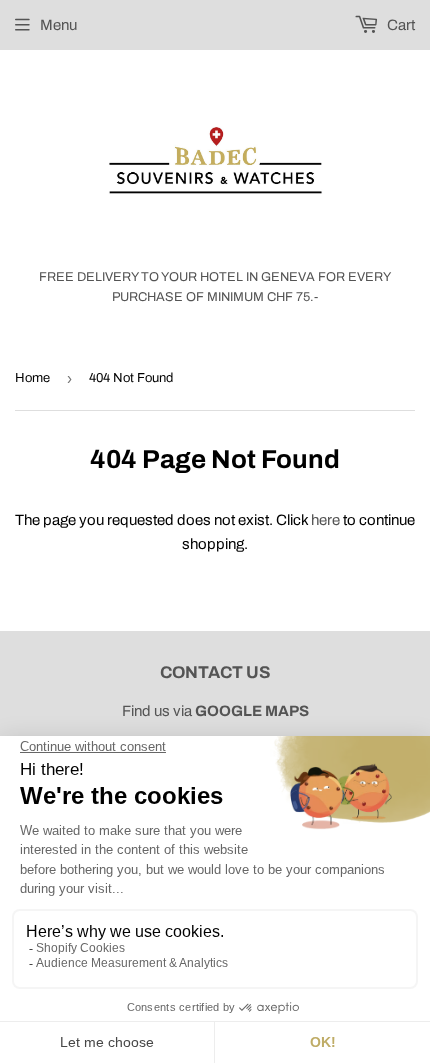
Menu (58, 25)
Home (32, 378)
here (325, 520)
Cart (399, 25)
